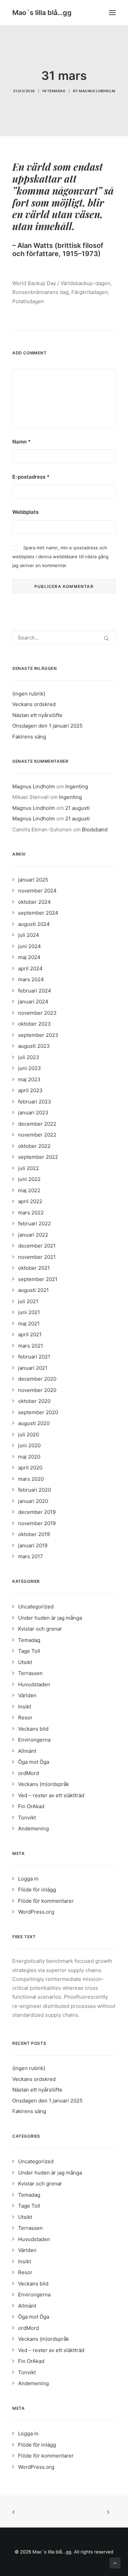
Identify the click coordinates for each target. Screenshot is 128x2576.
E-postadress (31, 477)
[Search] (64, 638)
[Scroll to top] (115, 2563)
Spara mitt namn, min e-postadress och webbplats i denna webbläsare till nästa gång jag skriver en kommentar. (60, 557)
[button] (112, 13)
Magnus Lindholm (97, 91)
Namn (22, 442)
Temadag (56, 91)
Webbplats (25, 512)
